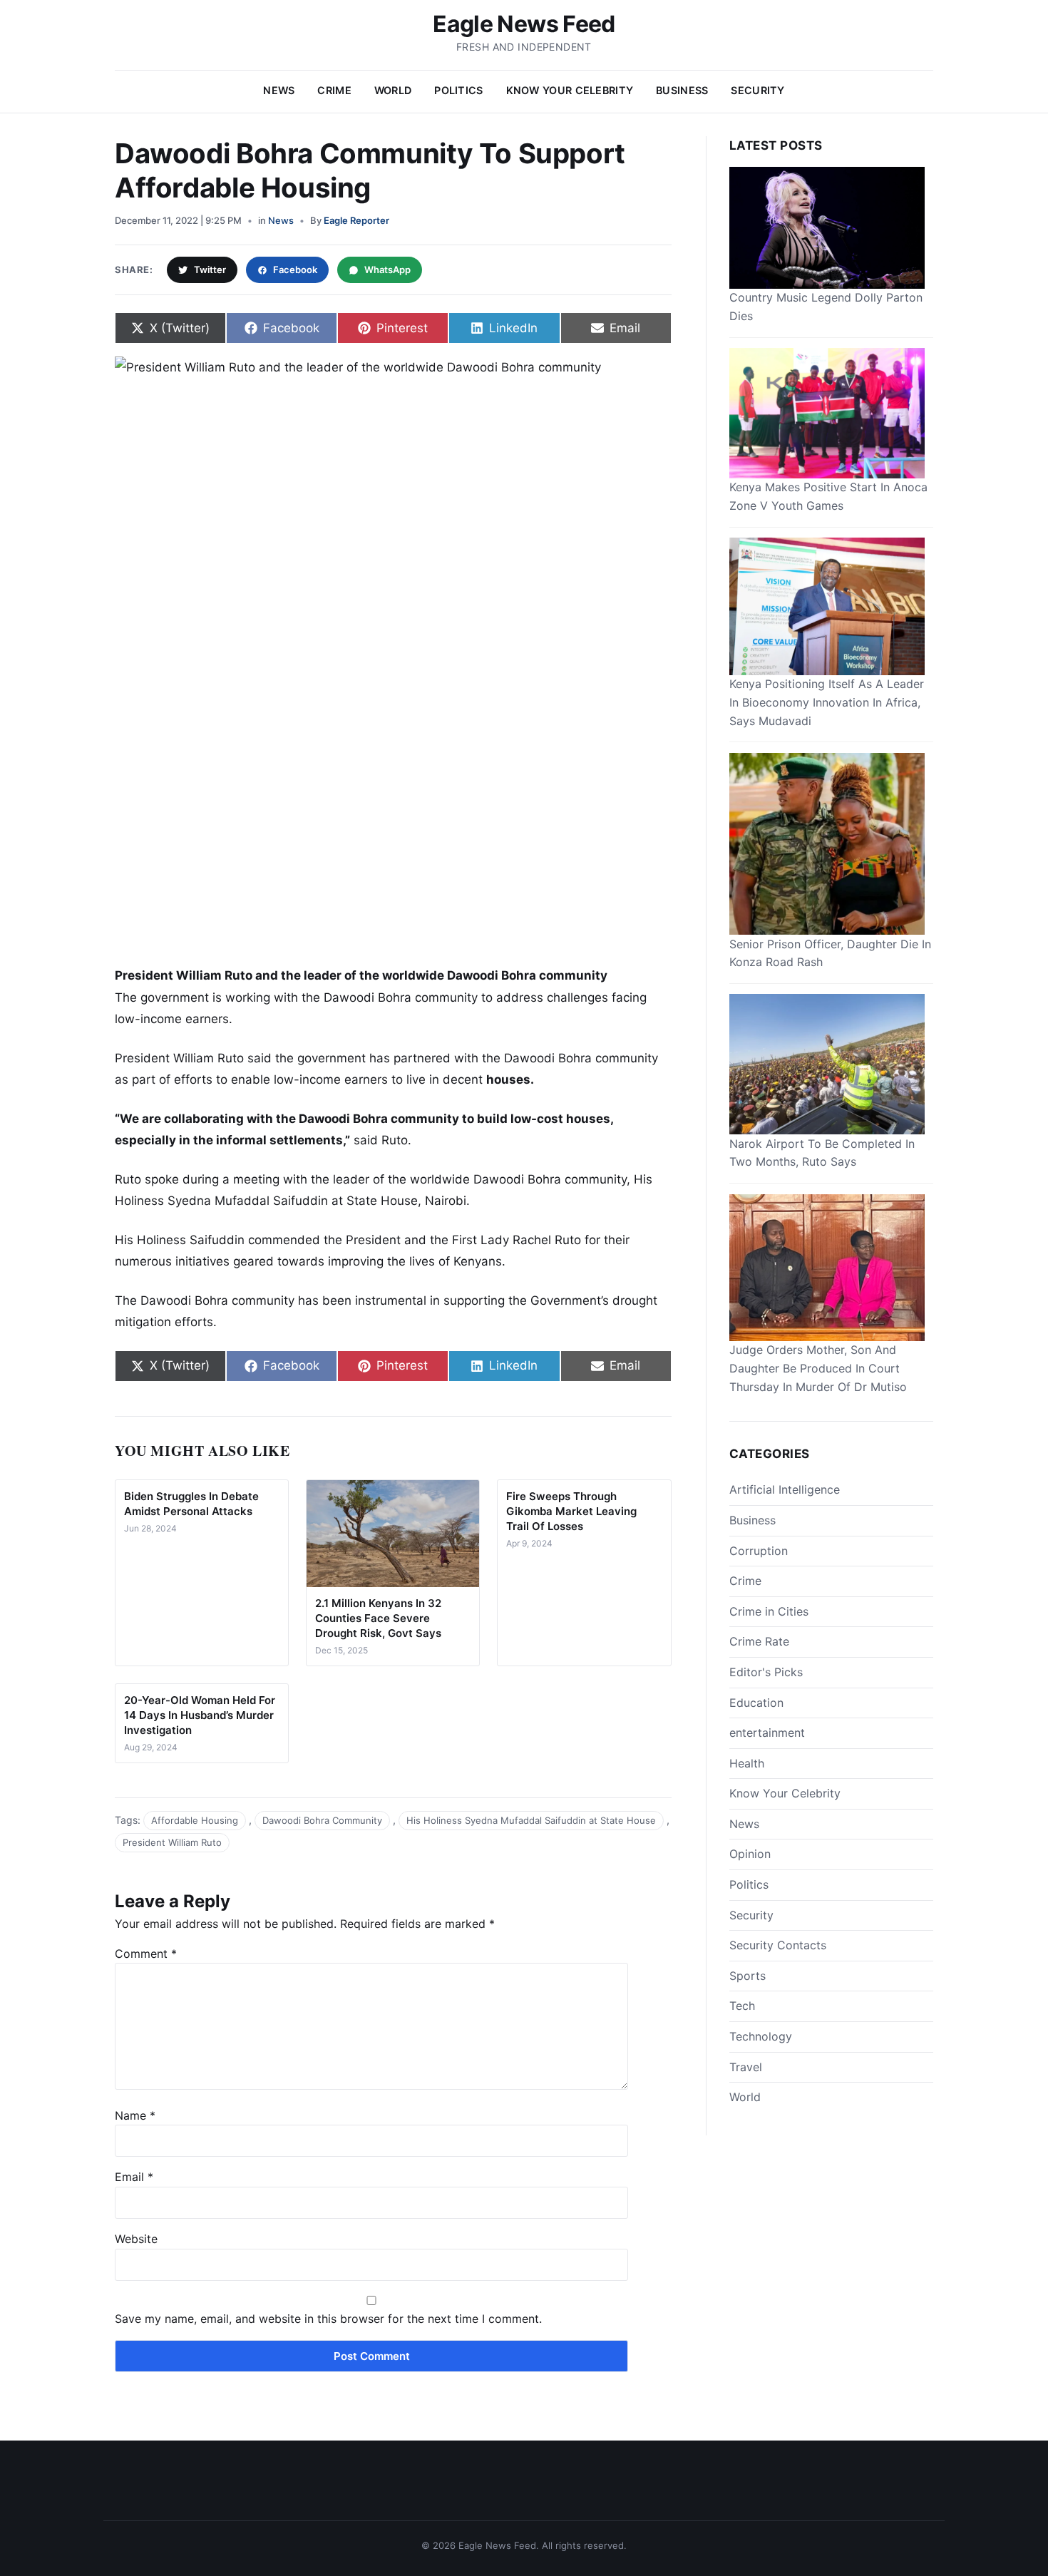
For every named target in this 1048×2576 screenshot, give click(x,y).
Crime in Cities (769, 1611)
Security (757, 90)
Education (756, 1702)
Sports (748, 1975)
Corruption (759, 1550)
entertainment (767, 1733)
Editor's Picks (766, 1672)
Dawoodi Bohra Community (322, 1820)
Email (134, 2177)
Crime (334, 90)
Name (135, 2115)
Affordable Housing (195, 1820)
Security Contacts (778, 1945)
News (279, 90)
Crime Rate (759, 1641)
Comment (146, 1954)
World (393, 90)
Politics (458, 90)
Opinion (750, 1854)
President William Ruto (172, 1842)
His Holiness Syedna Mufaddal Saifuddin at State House (531, 1820)
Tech (742, 2006)
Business (682, 90)
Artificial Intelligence (785, 1489)
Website (136, 2239)
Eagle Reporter (356, 220)
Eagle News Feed (524, 24)
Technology (761, 2036)
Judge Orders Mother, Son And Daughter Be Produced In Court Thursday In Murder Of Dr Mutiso (818, 1368)
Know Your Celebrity (570, 90)
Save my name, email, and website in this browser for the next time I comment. (328, 2319)
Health (747, 1762)
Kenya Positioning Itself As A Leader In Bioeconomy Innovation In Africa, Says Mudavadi (827, 702)
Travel (746, 2066)
